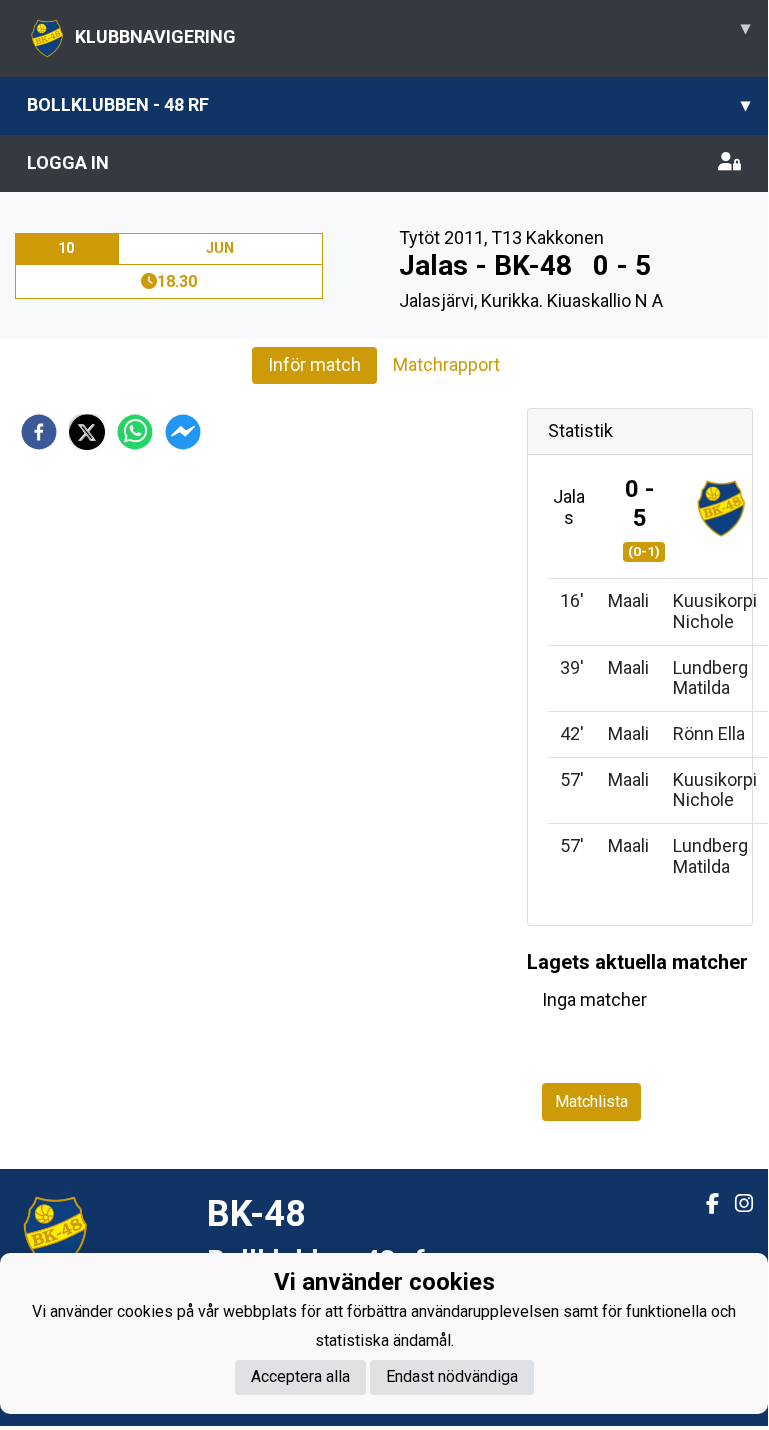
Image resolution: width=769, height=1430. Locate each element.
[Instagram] (736, 1204)
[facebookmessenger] (183, 432)
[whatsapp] (135, 432)
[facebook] (39, 432)
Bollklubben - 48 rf (388, 104)
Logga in (68, 162)
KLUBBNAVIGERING (412, 32)
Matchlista (591, 1101)
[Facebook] (704, 1204)
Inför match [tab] (314, 364)
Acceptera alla (300, 1376)
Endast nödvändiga (452, 1376)
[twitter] (87, 432)
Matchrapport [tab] (446, 364)
